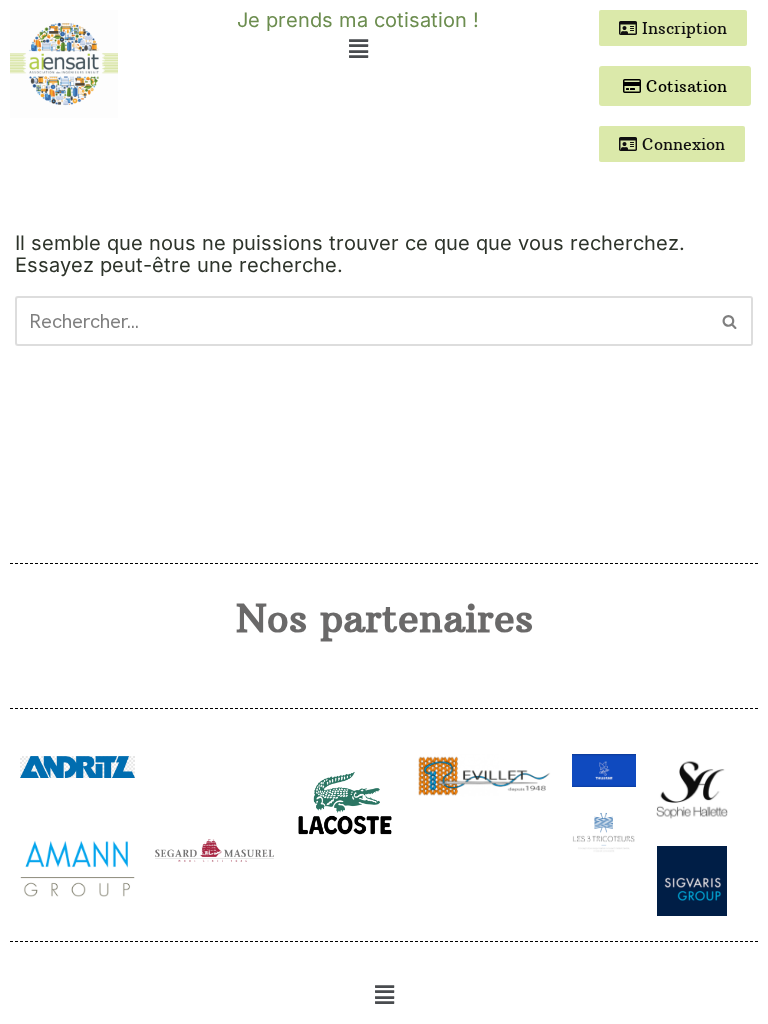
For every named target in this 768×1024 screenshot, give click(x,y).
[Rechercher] (730, 321)
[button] (358, 48)
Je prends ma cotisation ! (358, 20)
